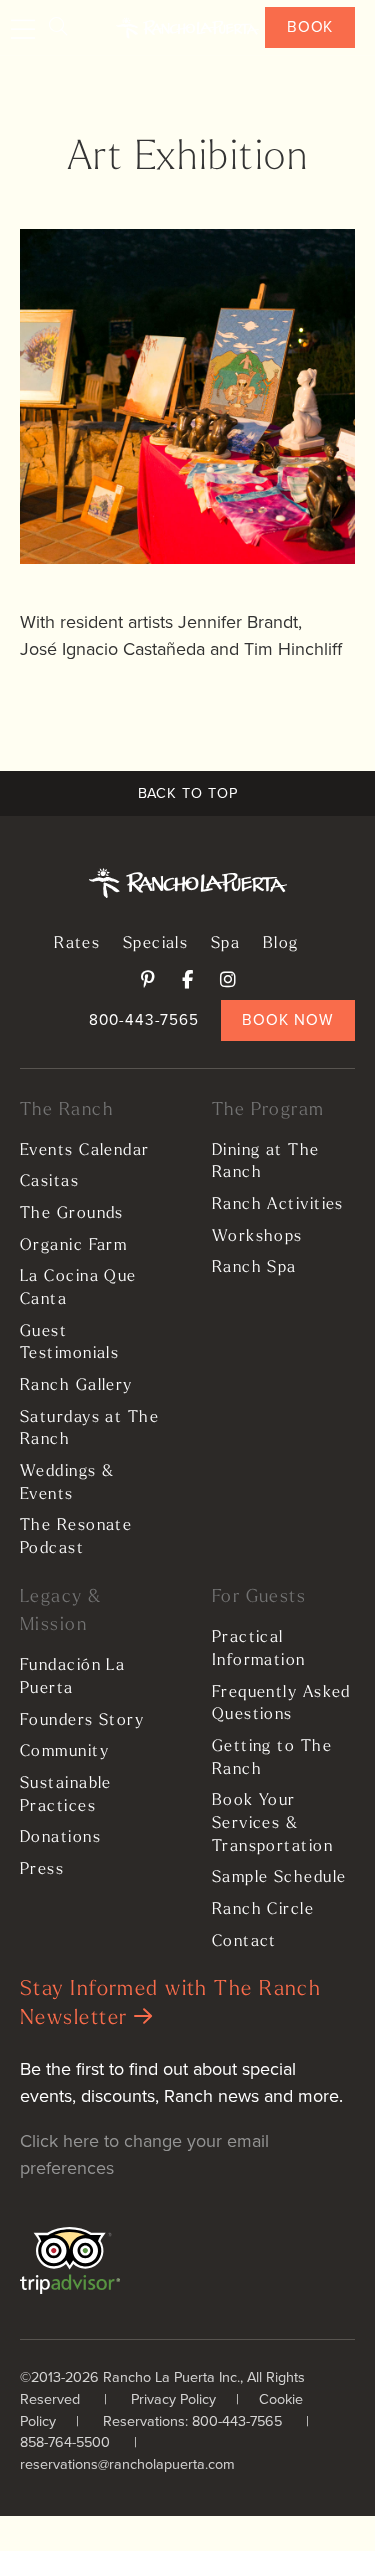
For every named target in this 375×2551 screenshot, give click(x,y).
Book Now (287, 1019)
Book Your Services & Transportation (272, 1823)
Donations (60, 1838)
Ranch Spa (254, 1268)
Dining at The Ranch (266, 1162)
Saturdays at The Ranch (89, 1429)
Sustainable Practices (66, 1795)
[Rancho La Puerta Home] (187, 28)
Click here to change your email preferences (144, 2154)
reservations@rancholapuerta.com (127, 2464)
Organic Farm (73, 1246)
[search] (58, 27)
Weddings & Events (67, 1483)
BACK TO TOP (188, 793)
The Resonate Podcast (76, 1537)
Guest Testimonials (69, 1343)
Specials (156, 944)
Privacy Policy (173, 2399)
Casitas (49, 1182)
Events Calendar (85, 1151)
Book (310, 26)
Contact (244, 1942)
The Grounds (72, 1214)
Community (64, 1752)
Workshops (257, 1237)
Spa (225, 944)
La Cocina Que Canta (78, 1288)
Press (42, 1870)
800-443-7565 (144, 1019)
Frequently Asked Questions (281, 1704)
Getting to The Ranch (272, 1758)
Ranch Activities (278, 1205)
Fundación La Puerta (72, 1677)
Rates (77, 944)
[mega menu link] (23, 30)
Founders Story (82, 1721)
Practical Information (259, 1649)
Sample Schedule (279, 1878)
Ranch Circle (263, 1910)
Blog (281, 944)
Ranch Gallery (76, 1386)
